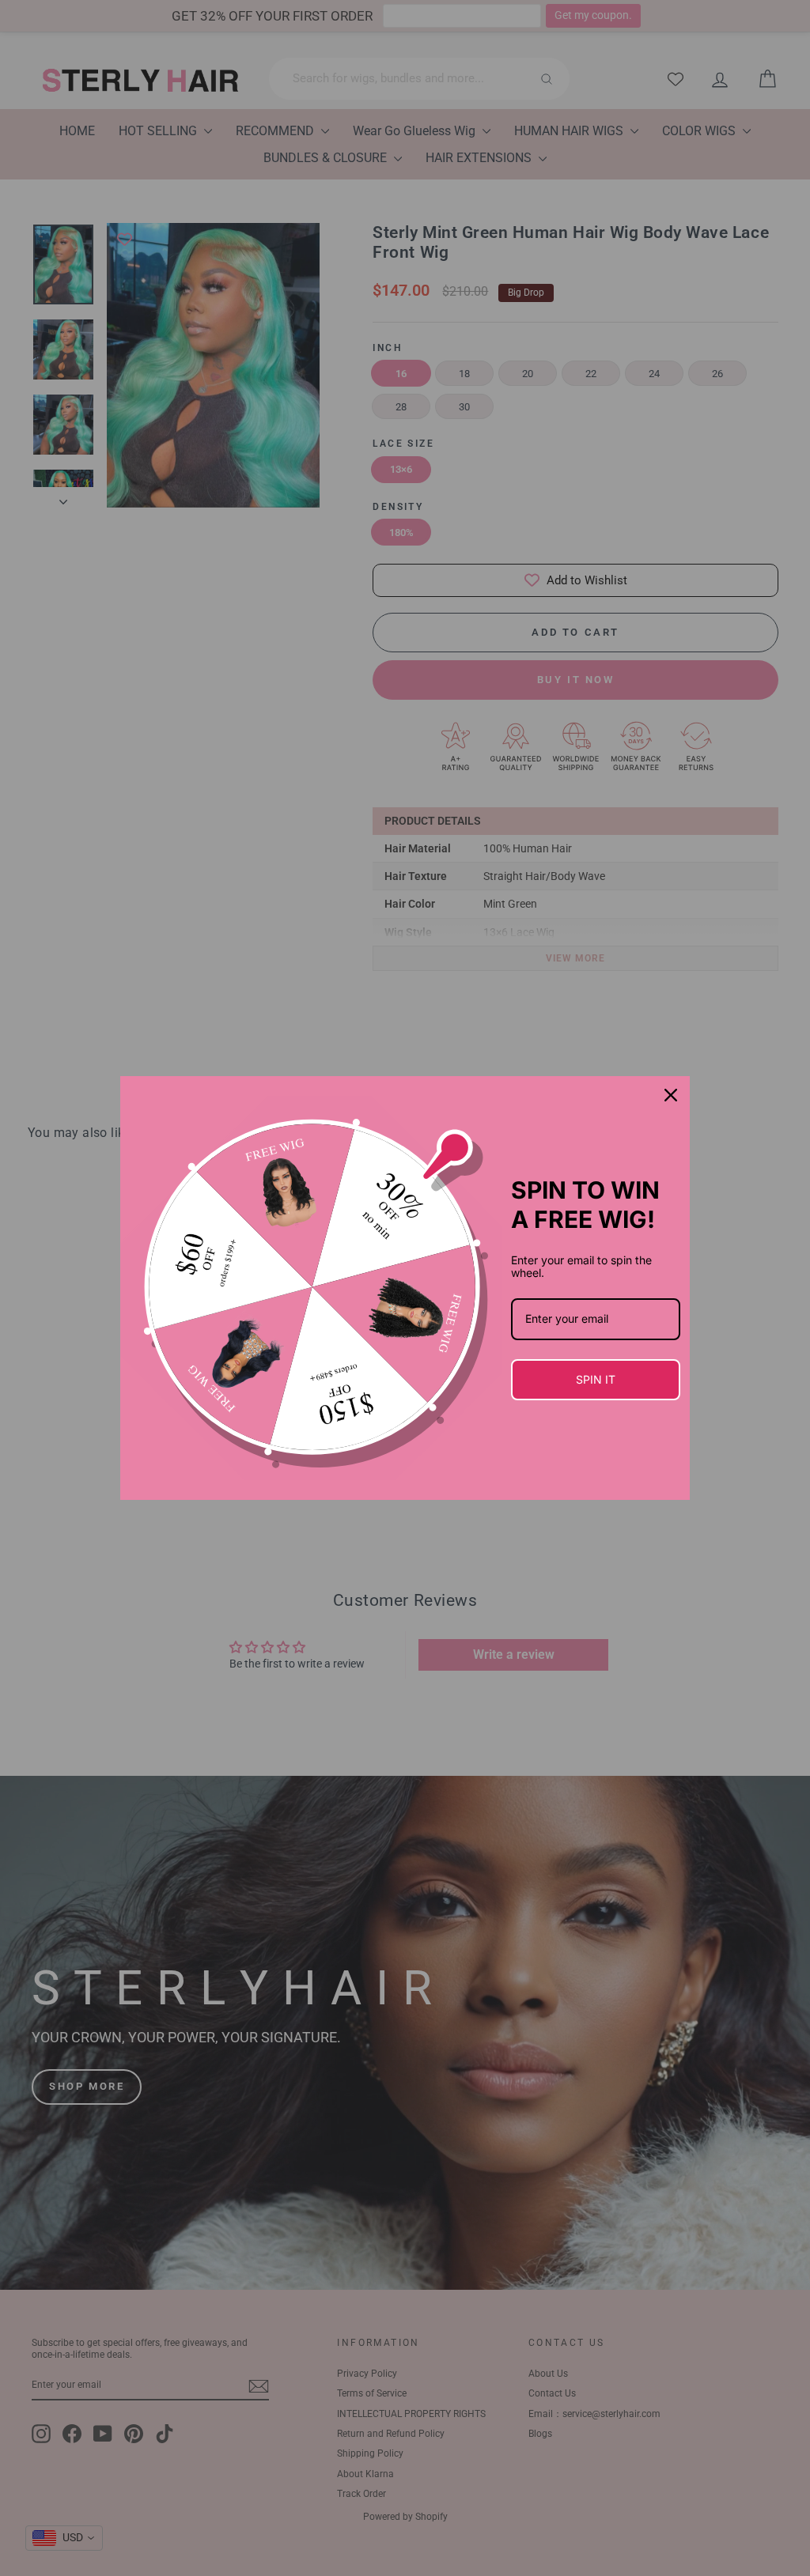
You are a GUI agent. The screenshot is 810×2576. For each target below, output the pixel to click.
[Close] (671, 1095)
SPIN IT (596, 1379)
